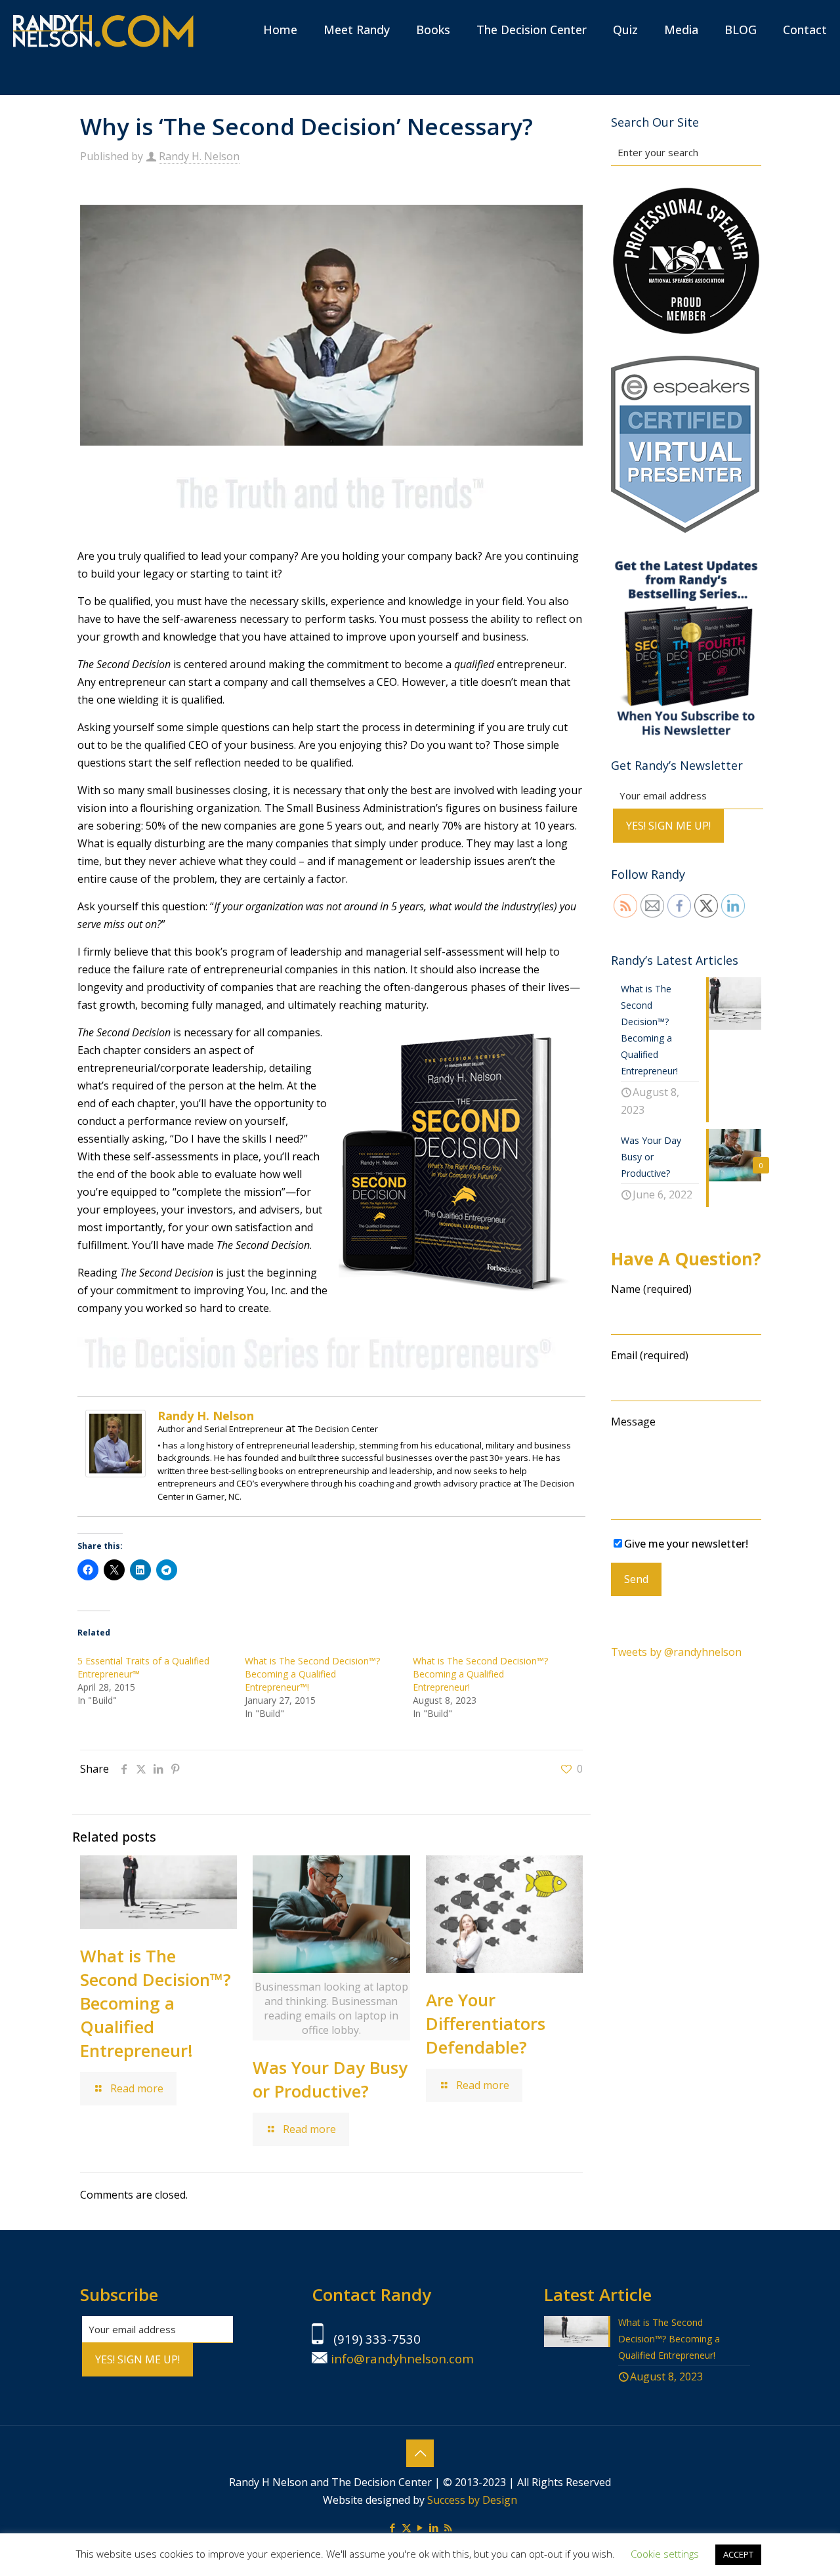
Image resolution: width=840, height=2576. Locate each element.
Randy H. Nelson (199, 156)
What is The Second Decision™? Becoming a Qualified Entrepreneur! (480, 1674)
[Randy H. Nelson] (115, 1473)
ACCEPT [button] (738, 2554)
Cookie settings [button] (665, 2554)
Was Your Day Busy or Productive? (330, 2079)
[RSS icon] (448, 2527)
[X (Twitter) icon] (407, 2527)
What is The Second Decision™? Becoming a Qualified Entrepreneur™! (312, 1674)
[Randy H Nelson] (103, 30)
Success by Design (472, 2500)
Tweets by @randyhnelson (676, 1652)
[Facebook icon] (393, 2527)
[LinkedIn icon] (434, 2527)
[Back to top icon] (420, 2453)
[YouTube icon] (420, 2527)
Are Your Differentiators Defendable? (486, 2023)
